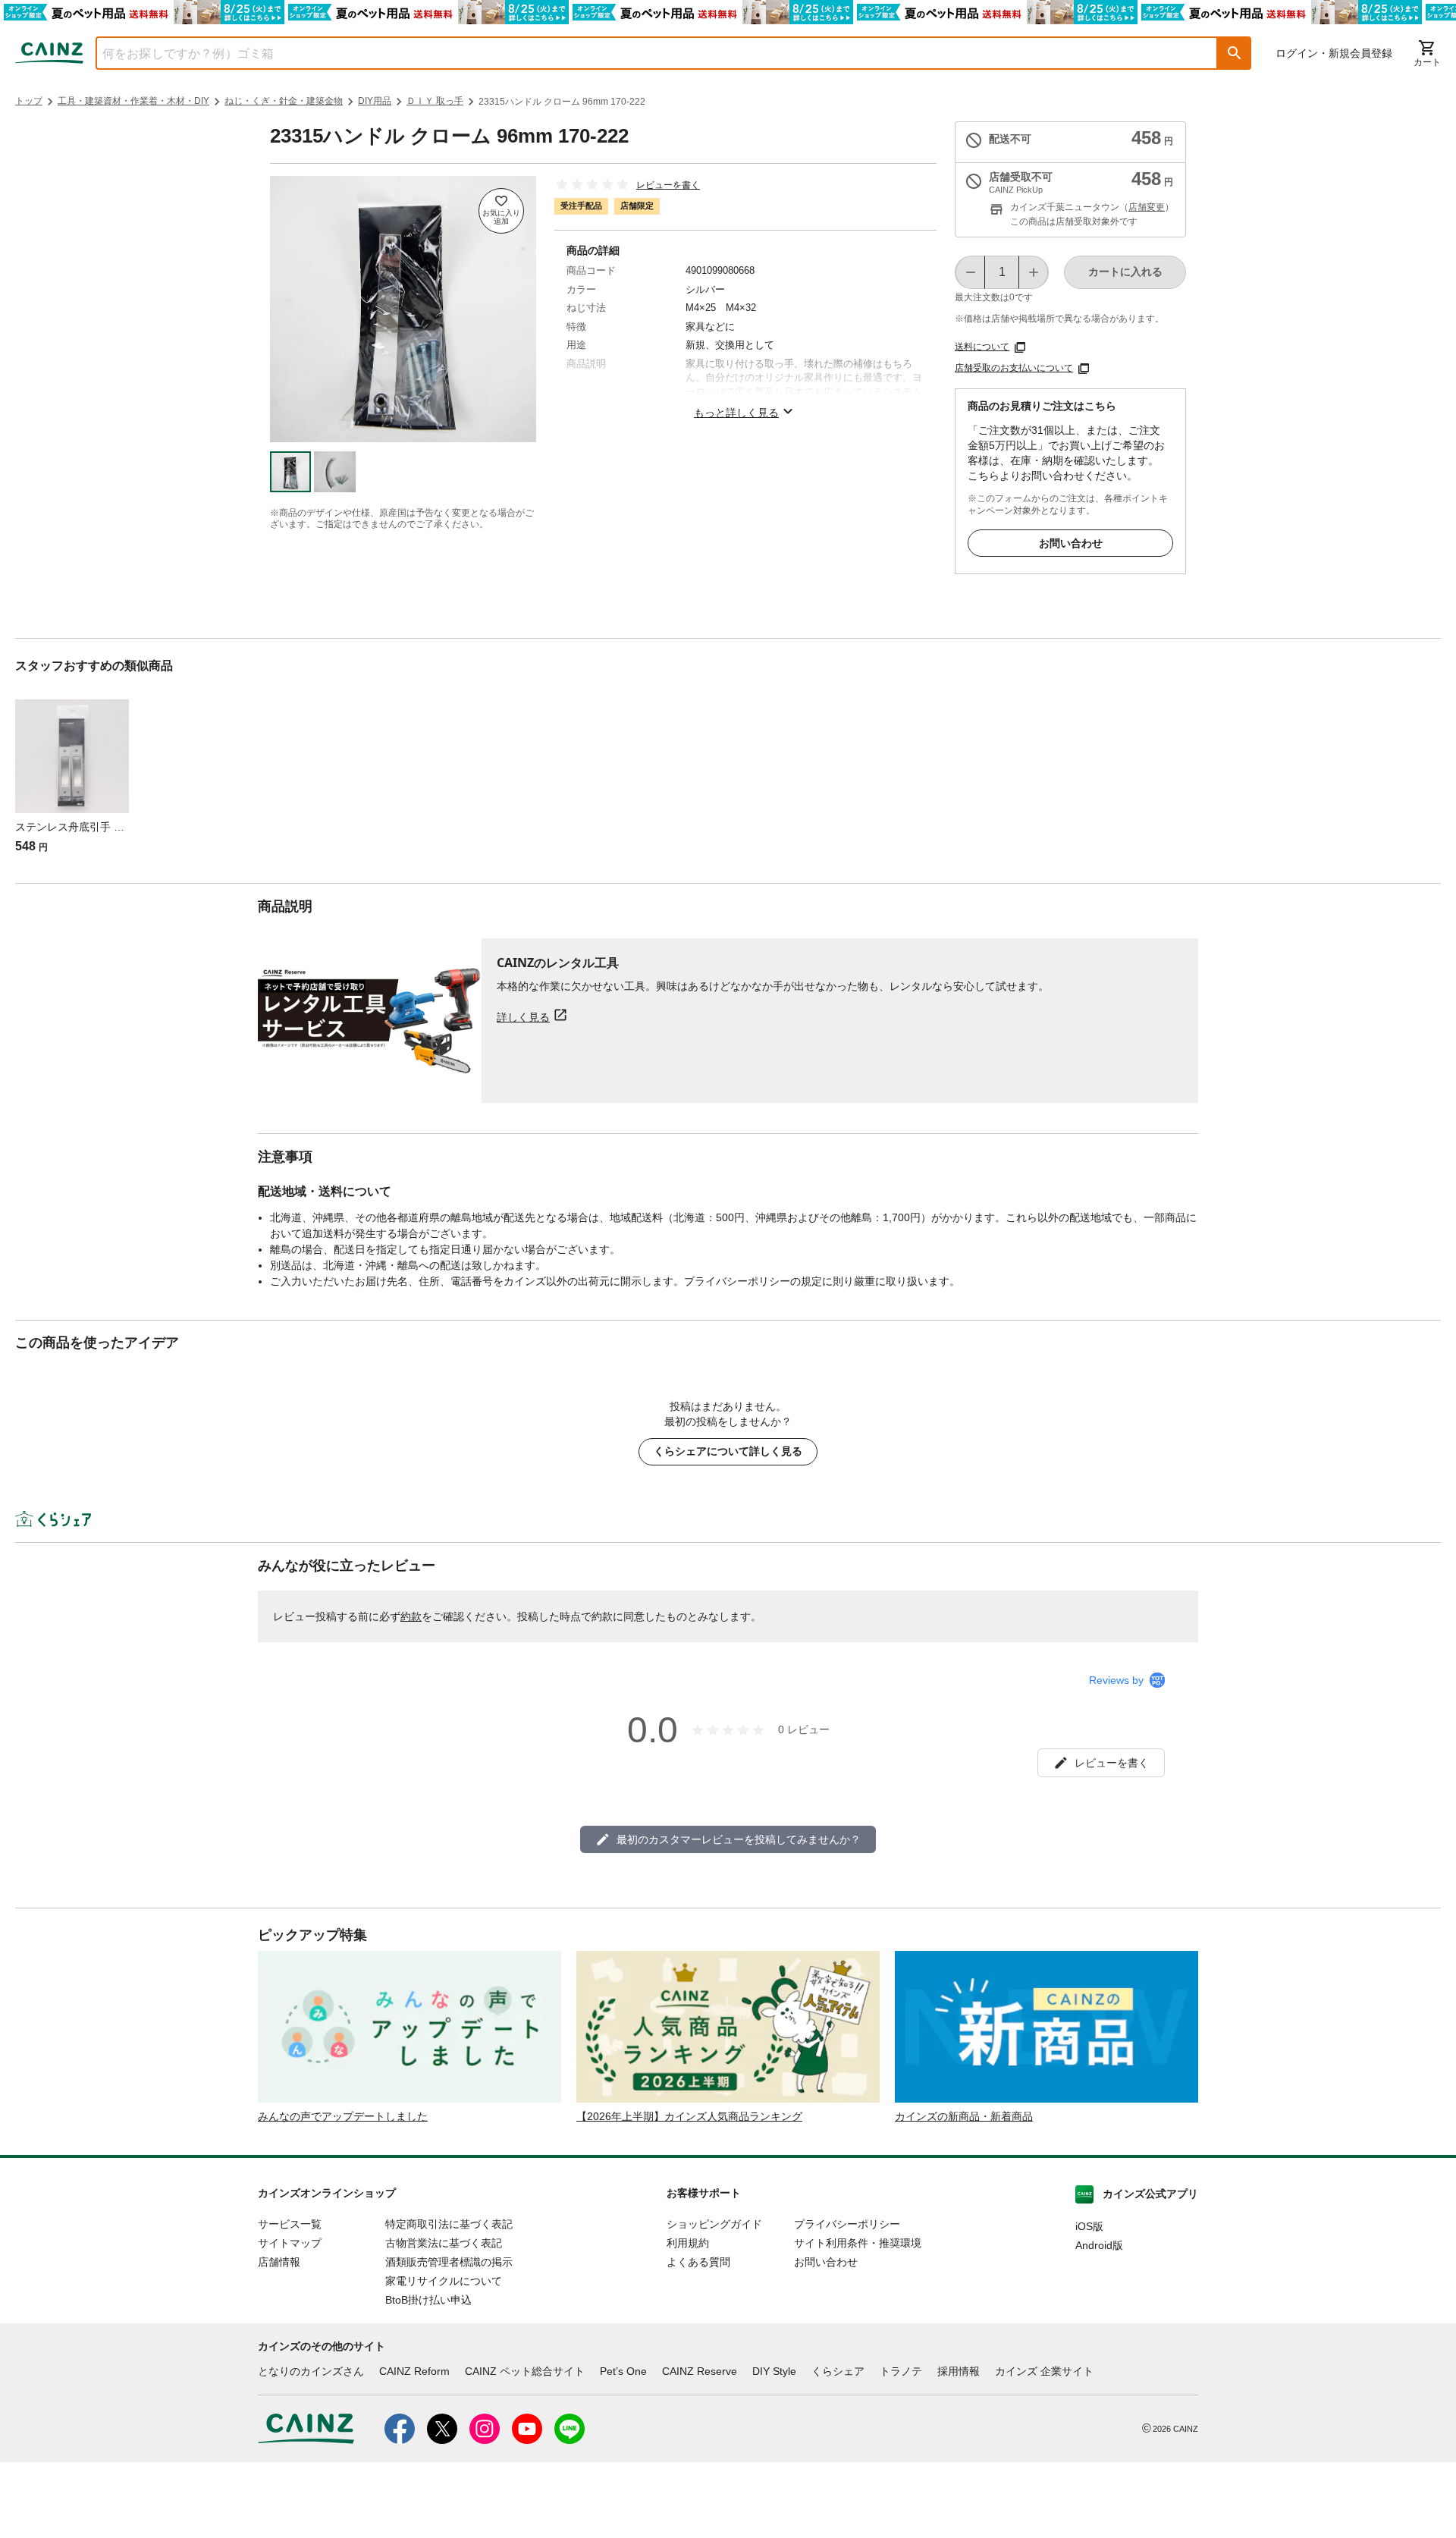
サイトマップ (290, 2243)
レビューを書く (668, 185)
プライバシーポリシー (847, 2224)
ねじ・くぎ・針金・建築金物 (284, 101)
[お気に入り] (501, 211)
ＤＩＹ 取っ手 (435, 101)
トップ (29, 101)
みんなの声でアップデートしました (343, 2116)
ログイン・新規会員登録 (1334, 53)
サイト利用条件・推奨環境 (858, 2243)
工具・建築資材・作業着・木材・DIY (133, 101)
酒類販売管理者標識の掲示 (449, 2262)
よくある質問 (698, 2262)
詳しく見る (523, 1017)
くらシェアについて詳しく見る (728, 1451)
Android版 (1099, 2245)
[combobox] (645, 53)
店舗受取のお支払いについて (1014, 368)
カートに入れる (1125, 272)
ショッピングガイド (714, 2224)
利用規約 (688, 2243)
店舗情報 (279, 2262)
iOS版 (1089, 2226)
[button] (1235, 53)
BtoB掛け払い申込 (428, 2300)
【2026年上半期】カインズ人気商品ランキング (689, 2116)
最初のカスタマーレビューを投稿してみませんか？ (739, 1839)
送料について (982, 347)
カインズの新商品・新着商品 (964, 2116)
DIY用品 (375, 101)
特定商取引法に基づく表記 (449, 2224)
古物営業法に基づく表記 (444, 2243)
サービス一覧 (290, 2224)
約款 (411, 1616)
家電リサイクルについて (444, 2281)
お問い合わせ (1071, 543)
